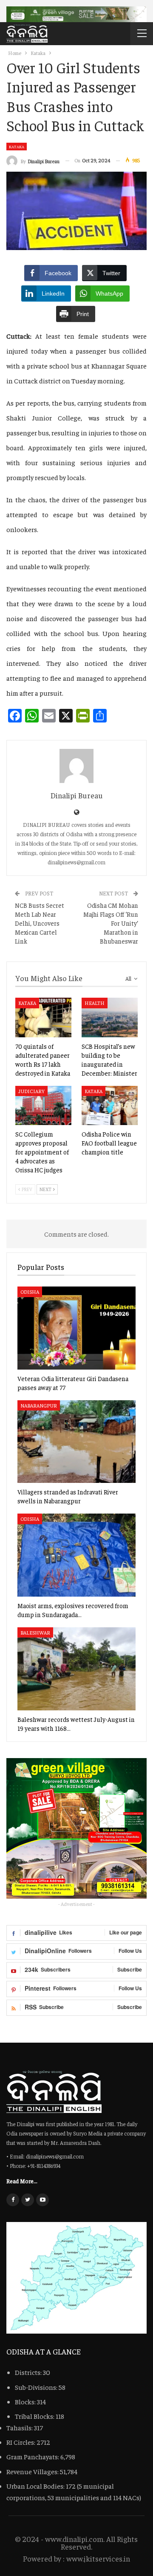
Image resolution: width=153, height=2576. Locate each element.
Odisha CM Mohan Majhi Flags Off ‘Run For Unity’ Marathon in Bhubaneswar (111, 923)
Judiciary (31, 1091)
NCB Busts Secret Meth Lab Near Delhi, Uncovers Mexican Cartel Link (40, 923)
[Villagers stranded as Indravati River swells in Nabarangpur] (76, 1442)
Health (95, 1003)
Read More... (22, 2181)
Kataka (17, 147)
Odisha (30, 1292)
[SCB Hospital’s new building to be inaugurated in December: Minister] (110, 1017)
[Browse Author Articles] (76, 766)
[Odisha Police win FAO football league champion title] (110, 1105)
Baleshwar (35, 1632)
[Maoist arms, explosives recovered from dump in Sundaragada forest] (76, 1555)
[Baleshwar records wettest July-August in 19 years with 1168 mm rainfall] (76, 1669)
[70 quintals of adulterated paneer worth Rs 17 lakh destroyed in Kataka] (43, 1017)
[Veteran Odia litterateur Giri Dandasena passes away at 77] (76, 1328)
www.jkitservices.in (98, 2558)
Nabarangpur (39, 1405)
